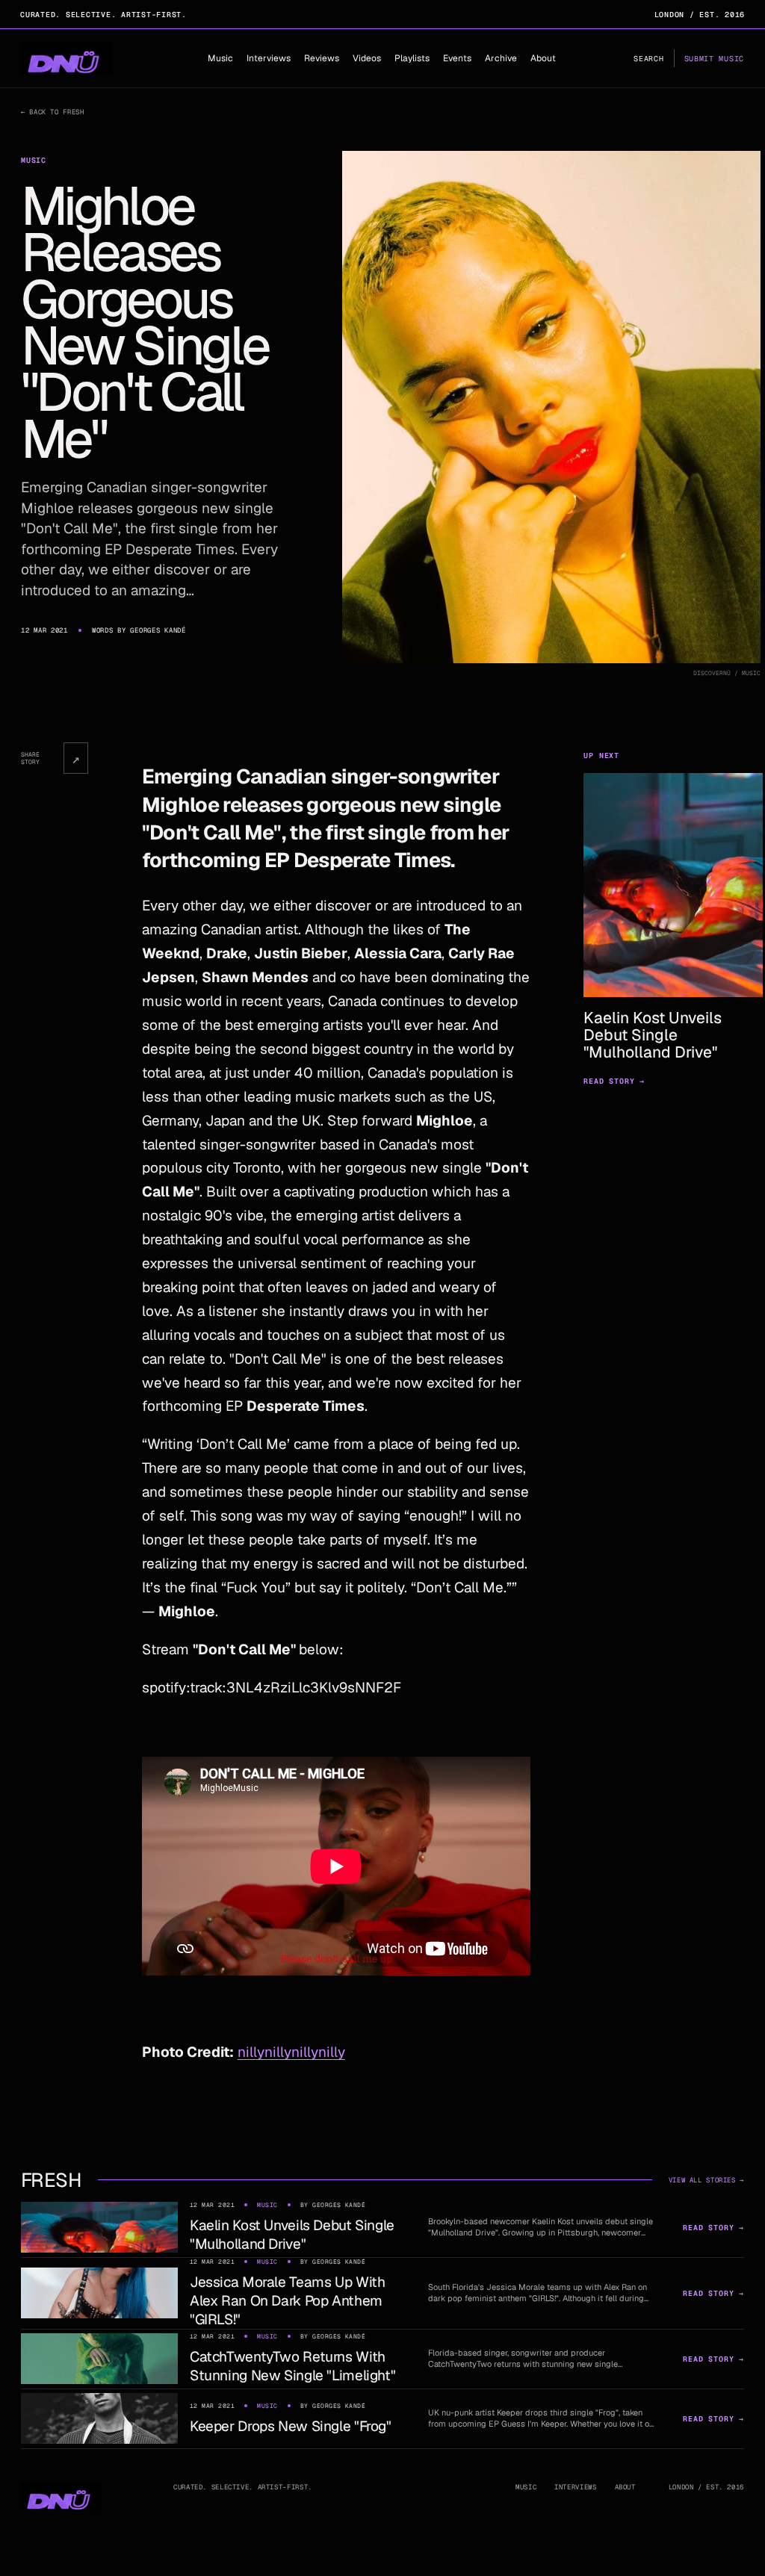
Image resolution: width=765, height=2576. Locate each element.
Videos (367, 58)
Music (220, 58)
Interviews (269, 58)
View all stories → (706, 2180)
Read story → (614, 1081)
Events (457, 58)
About (543, 58)
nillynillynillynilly (291, 2052)
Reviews (322, 58)
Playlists (412, 58)
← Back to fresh (52, 112)
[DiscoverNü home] (66, 58)
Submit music (714, 59)
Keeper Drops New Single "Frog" (291, 2426)
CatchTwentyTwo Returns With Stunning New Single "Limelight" (292, 2366)
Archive (501, 58)
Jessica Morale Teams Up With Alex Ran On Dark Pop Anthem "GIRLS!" (287, 2301)
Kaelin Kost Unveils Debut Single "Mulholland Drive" (292, 2235)
